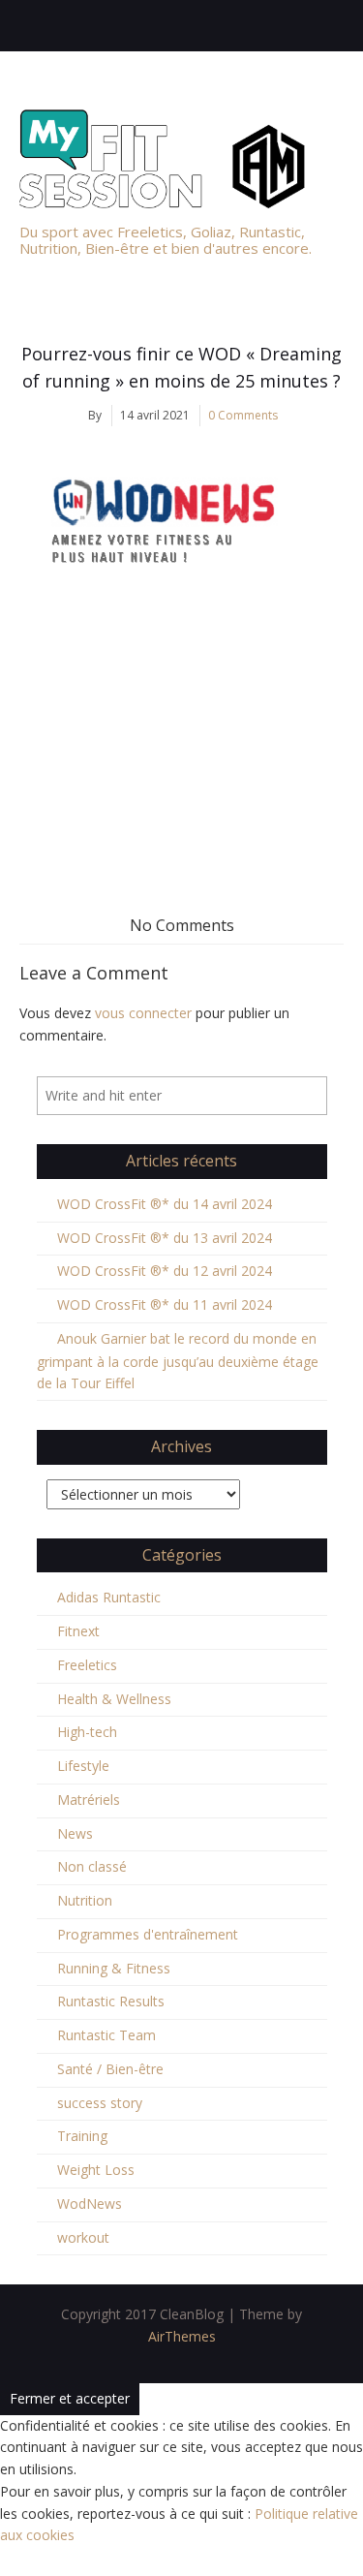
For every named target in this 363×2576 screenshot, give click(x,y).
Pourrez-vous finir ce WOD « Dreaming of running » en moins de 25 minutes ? (181, 367)
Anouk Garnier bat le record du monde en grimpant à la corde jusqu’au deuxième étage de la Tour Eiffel (178, 1361)
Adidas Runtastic (109, 1597)
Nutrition (85, 1900)
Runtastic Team (106, 2035)
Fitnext (78, 1631)
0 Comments (243, 415)
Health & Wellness (114, 1699)
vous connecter (143, 1013)
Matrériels (89, 1800)
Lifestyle (83, 1766)
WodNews (90, 2204)
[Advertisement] (181, 738)
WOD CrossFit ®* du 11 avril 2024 (165, 1304)
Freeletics (87, 1665)
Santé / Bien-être (110, 2069)
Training (82, 2136)
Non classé (92, 1866)
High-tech (87, 1732)
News (75, 1833)
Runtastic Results (111, 2001)
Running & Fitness (114, 1968)
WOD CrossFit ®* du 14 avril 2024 (165, 1204)
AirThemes (182, 2336)
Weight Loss (96, 2170)
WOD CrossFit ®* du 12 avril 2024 (165, 1271)
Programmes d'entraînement (148, 1934)
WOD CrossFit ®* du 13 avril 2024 (165, 1238)
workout (83, 2237)
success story (100, 2103)
